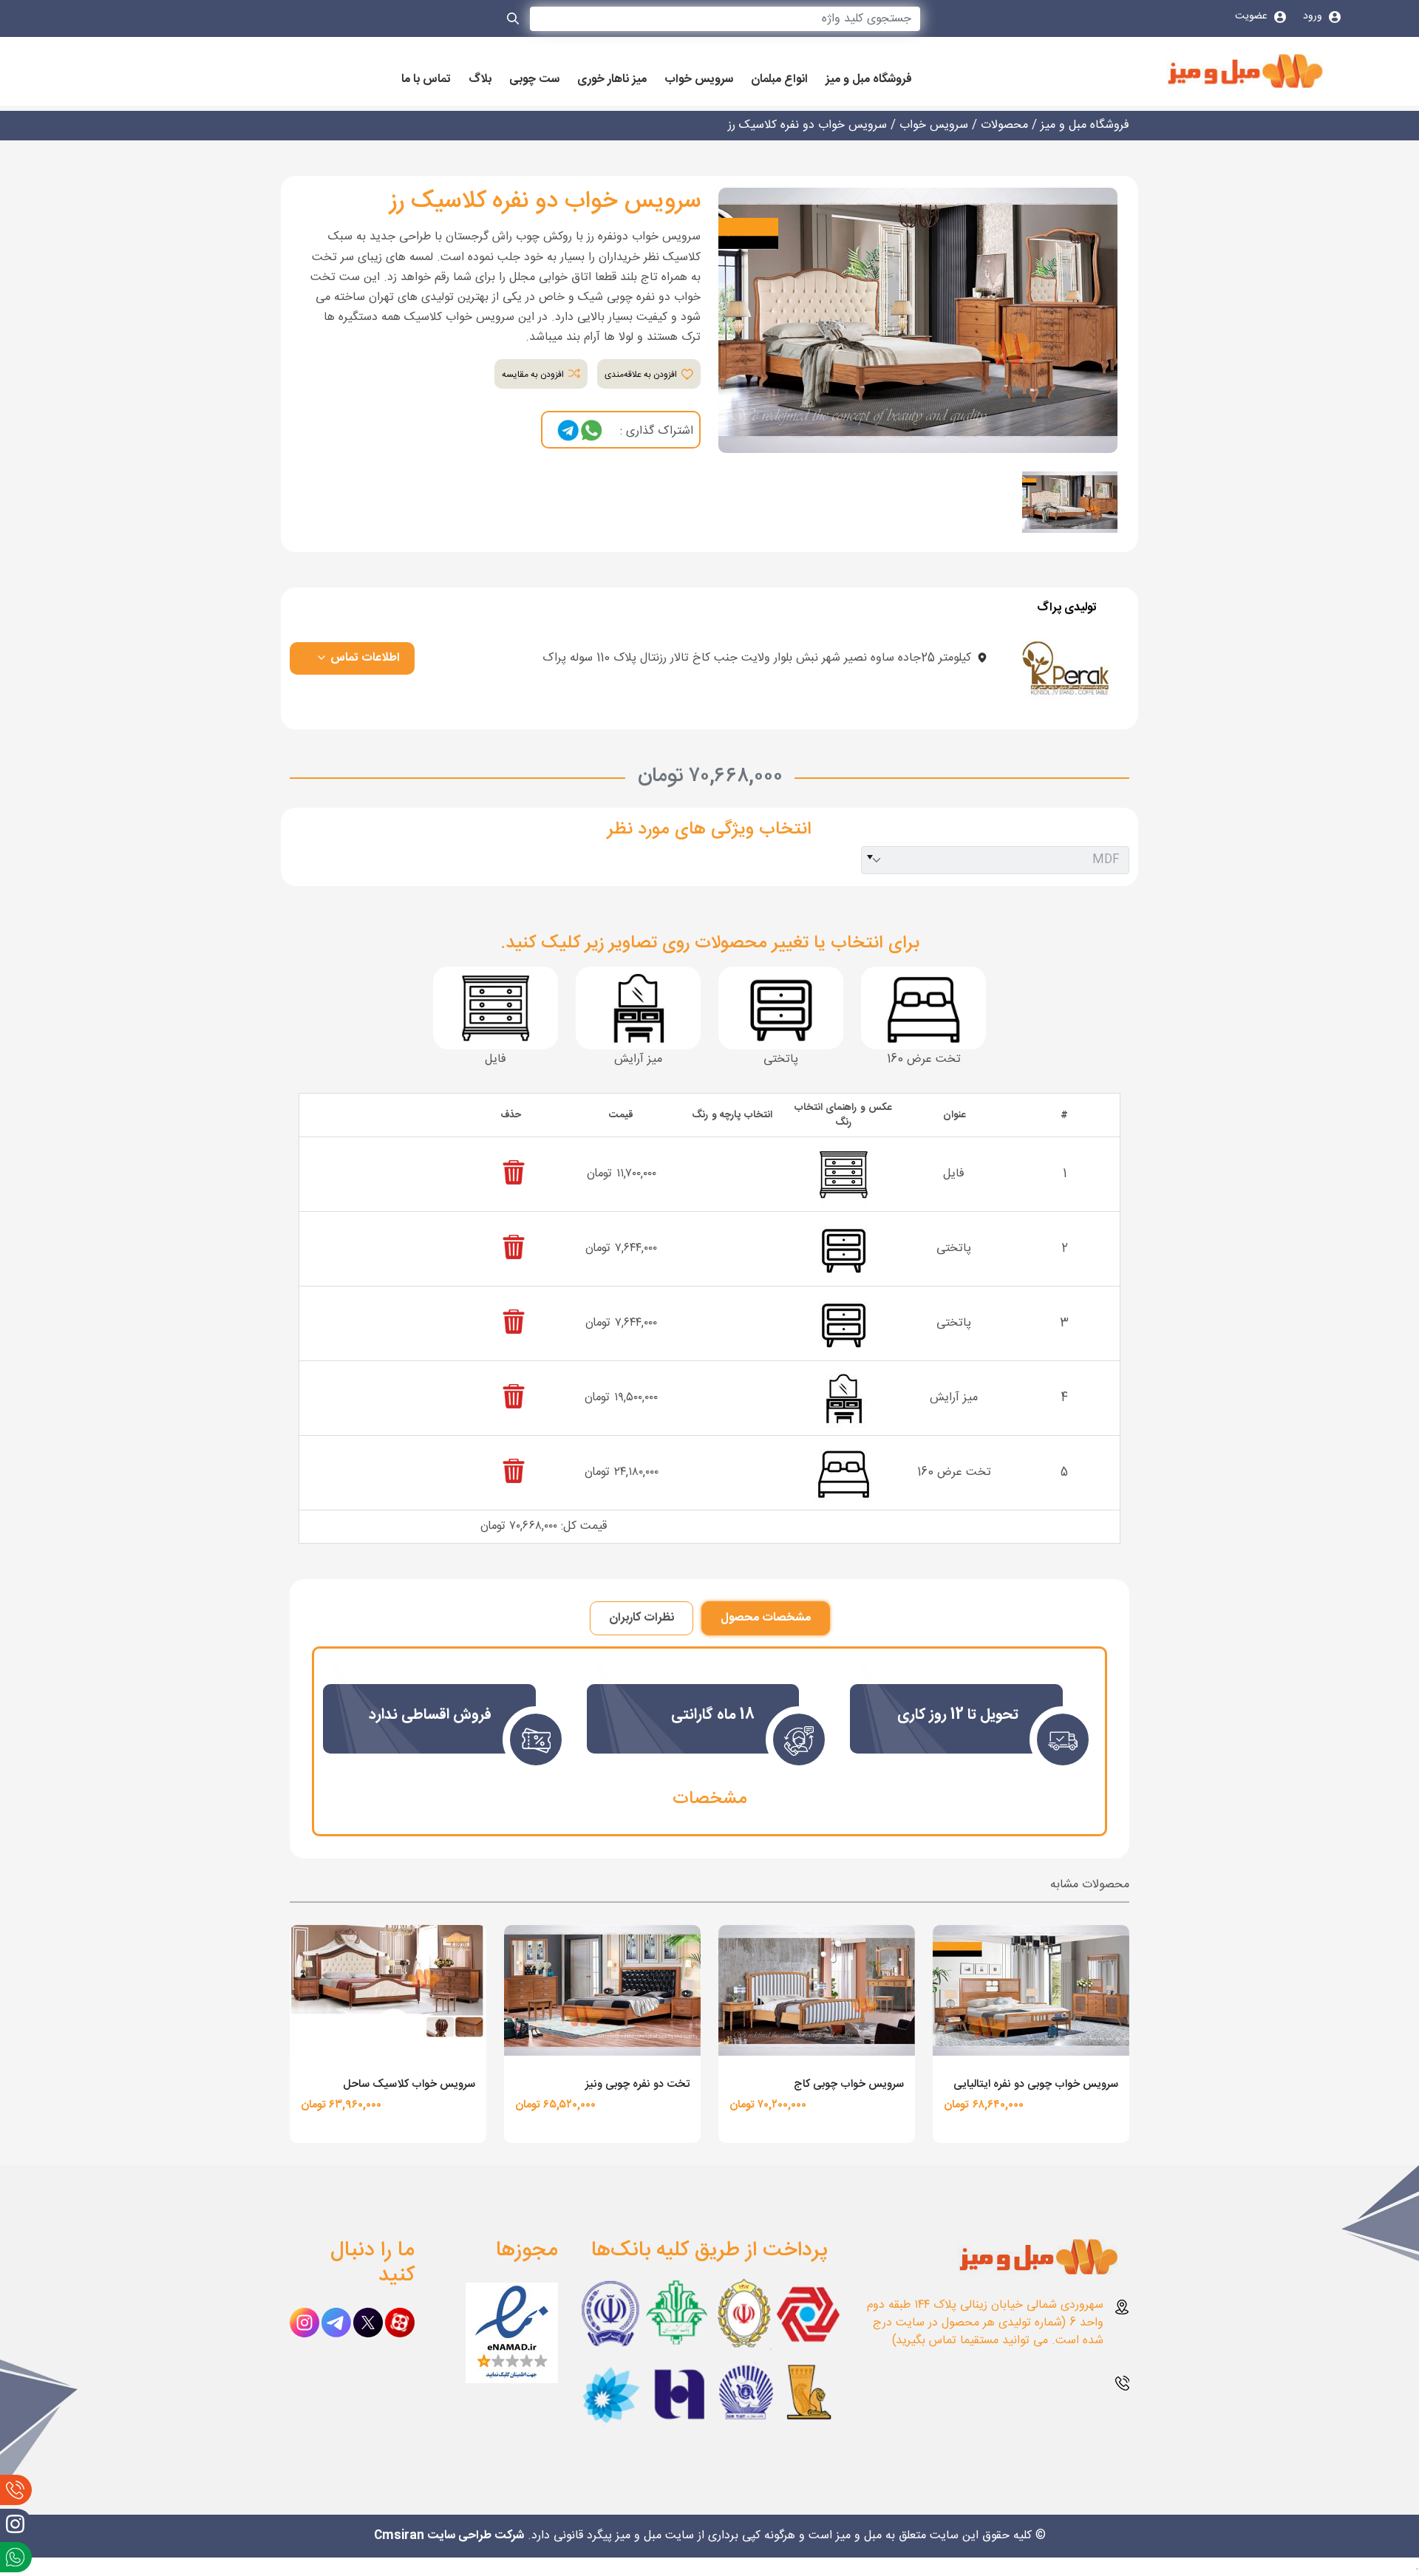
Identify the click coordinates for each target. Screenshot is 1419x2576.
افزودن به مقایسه (534, 375)
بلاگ (480, 80)
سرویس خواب (699, 80)
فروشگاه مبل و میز (869, 80)
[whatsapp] (591, 431)
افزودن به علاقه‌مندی (642, 375)
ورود (1314, 16)
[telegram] (568, 431)
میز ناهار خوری (612, 80)
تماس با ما (426, 80)
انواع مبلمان (779, 80)
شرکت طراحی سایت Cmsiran (449, 2536)
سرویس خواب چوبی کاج (849, 2084)
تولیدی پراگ (1067, 608)
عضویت (1253, 16)
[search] (514, 21)
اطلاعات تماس (364, 658)
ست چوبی (534, 80)
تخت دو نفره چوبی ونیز (637, 2084)
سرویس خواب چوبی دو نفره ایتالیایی (1036, 2084)
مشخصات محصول (766, 1618)
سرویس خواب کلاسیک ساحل (409, 2084)
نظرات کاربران (642, 1618)
